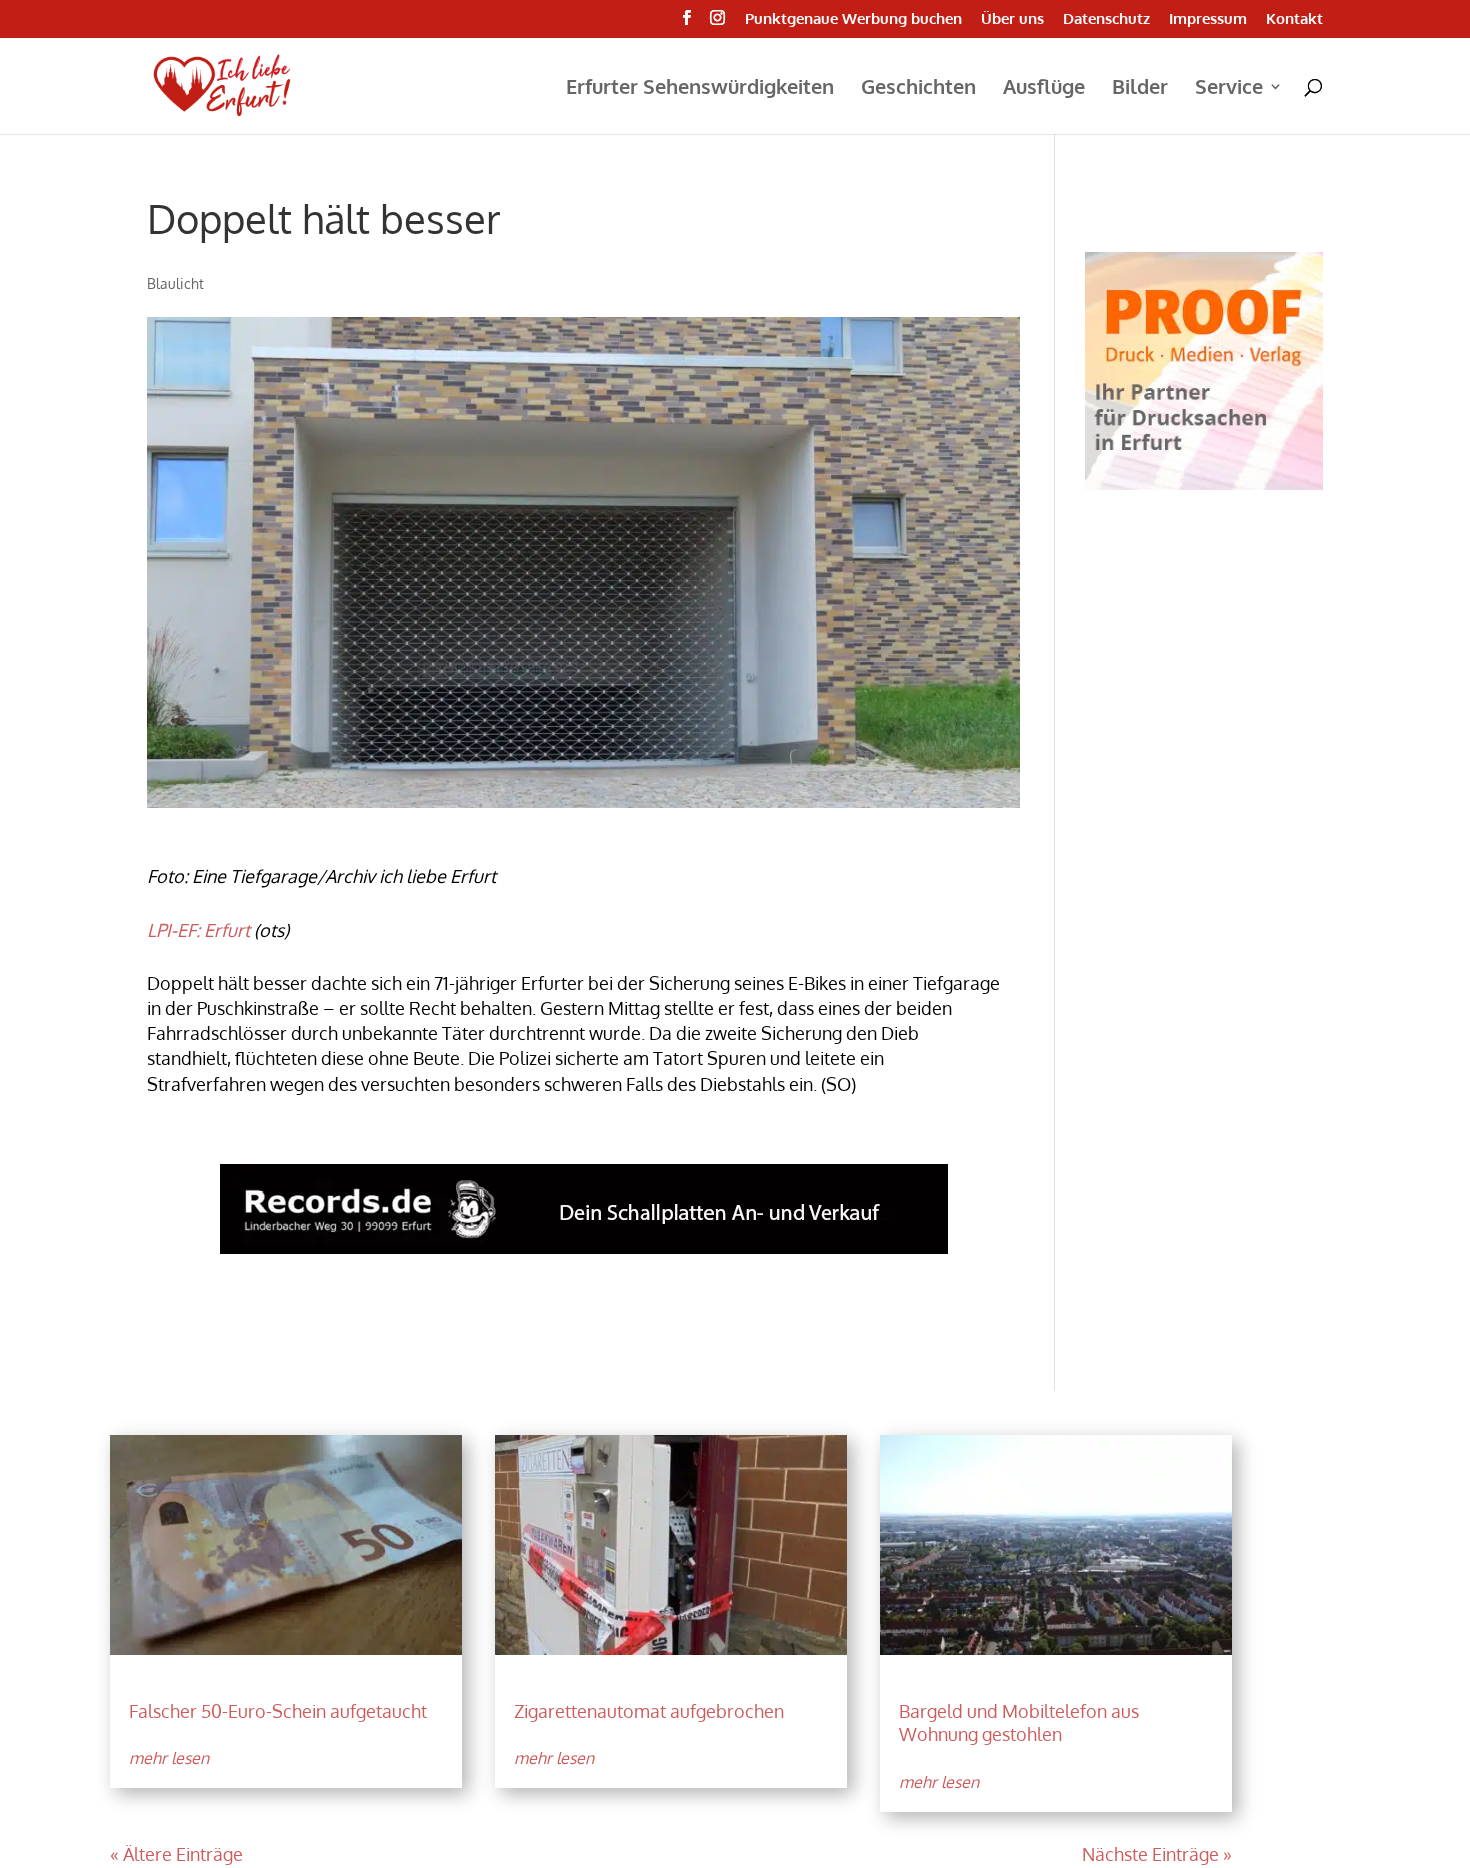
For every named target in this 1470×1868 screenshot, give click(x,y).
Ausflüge (1044, 89)
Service (1229, 89)
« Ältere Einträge (176, 1854)
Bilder (1140, 89)
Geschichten (918, 89)
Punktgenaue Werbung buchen (853, 19)
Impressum (1208, 19)
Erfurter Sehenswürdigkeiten (700, 89)
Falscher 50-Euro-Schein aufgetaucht (278, 1711)
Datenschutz (1106, 19)
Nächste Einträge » (1157, 1854)
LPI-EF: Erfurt (198, 930)
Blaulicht (175, 283)
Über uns (1012, 19)
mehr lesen (169, 1758)
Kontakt (1294, 19)
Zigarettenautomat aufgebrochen (649, 1711)
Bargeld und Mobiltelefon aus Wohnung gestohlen (1019, 1722)
